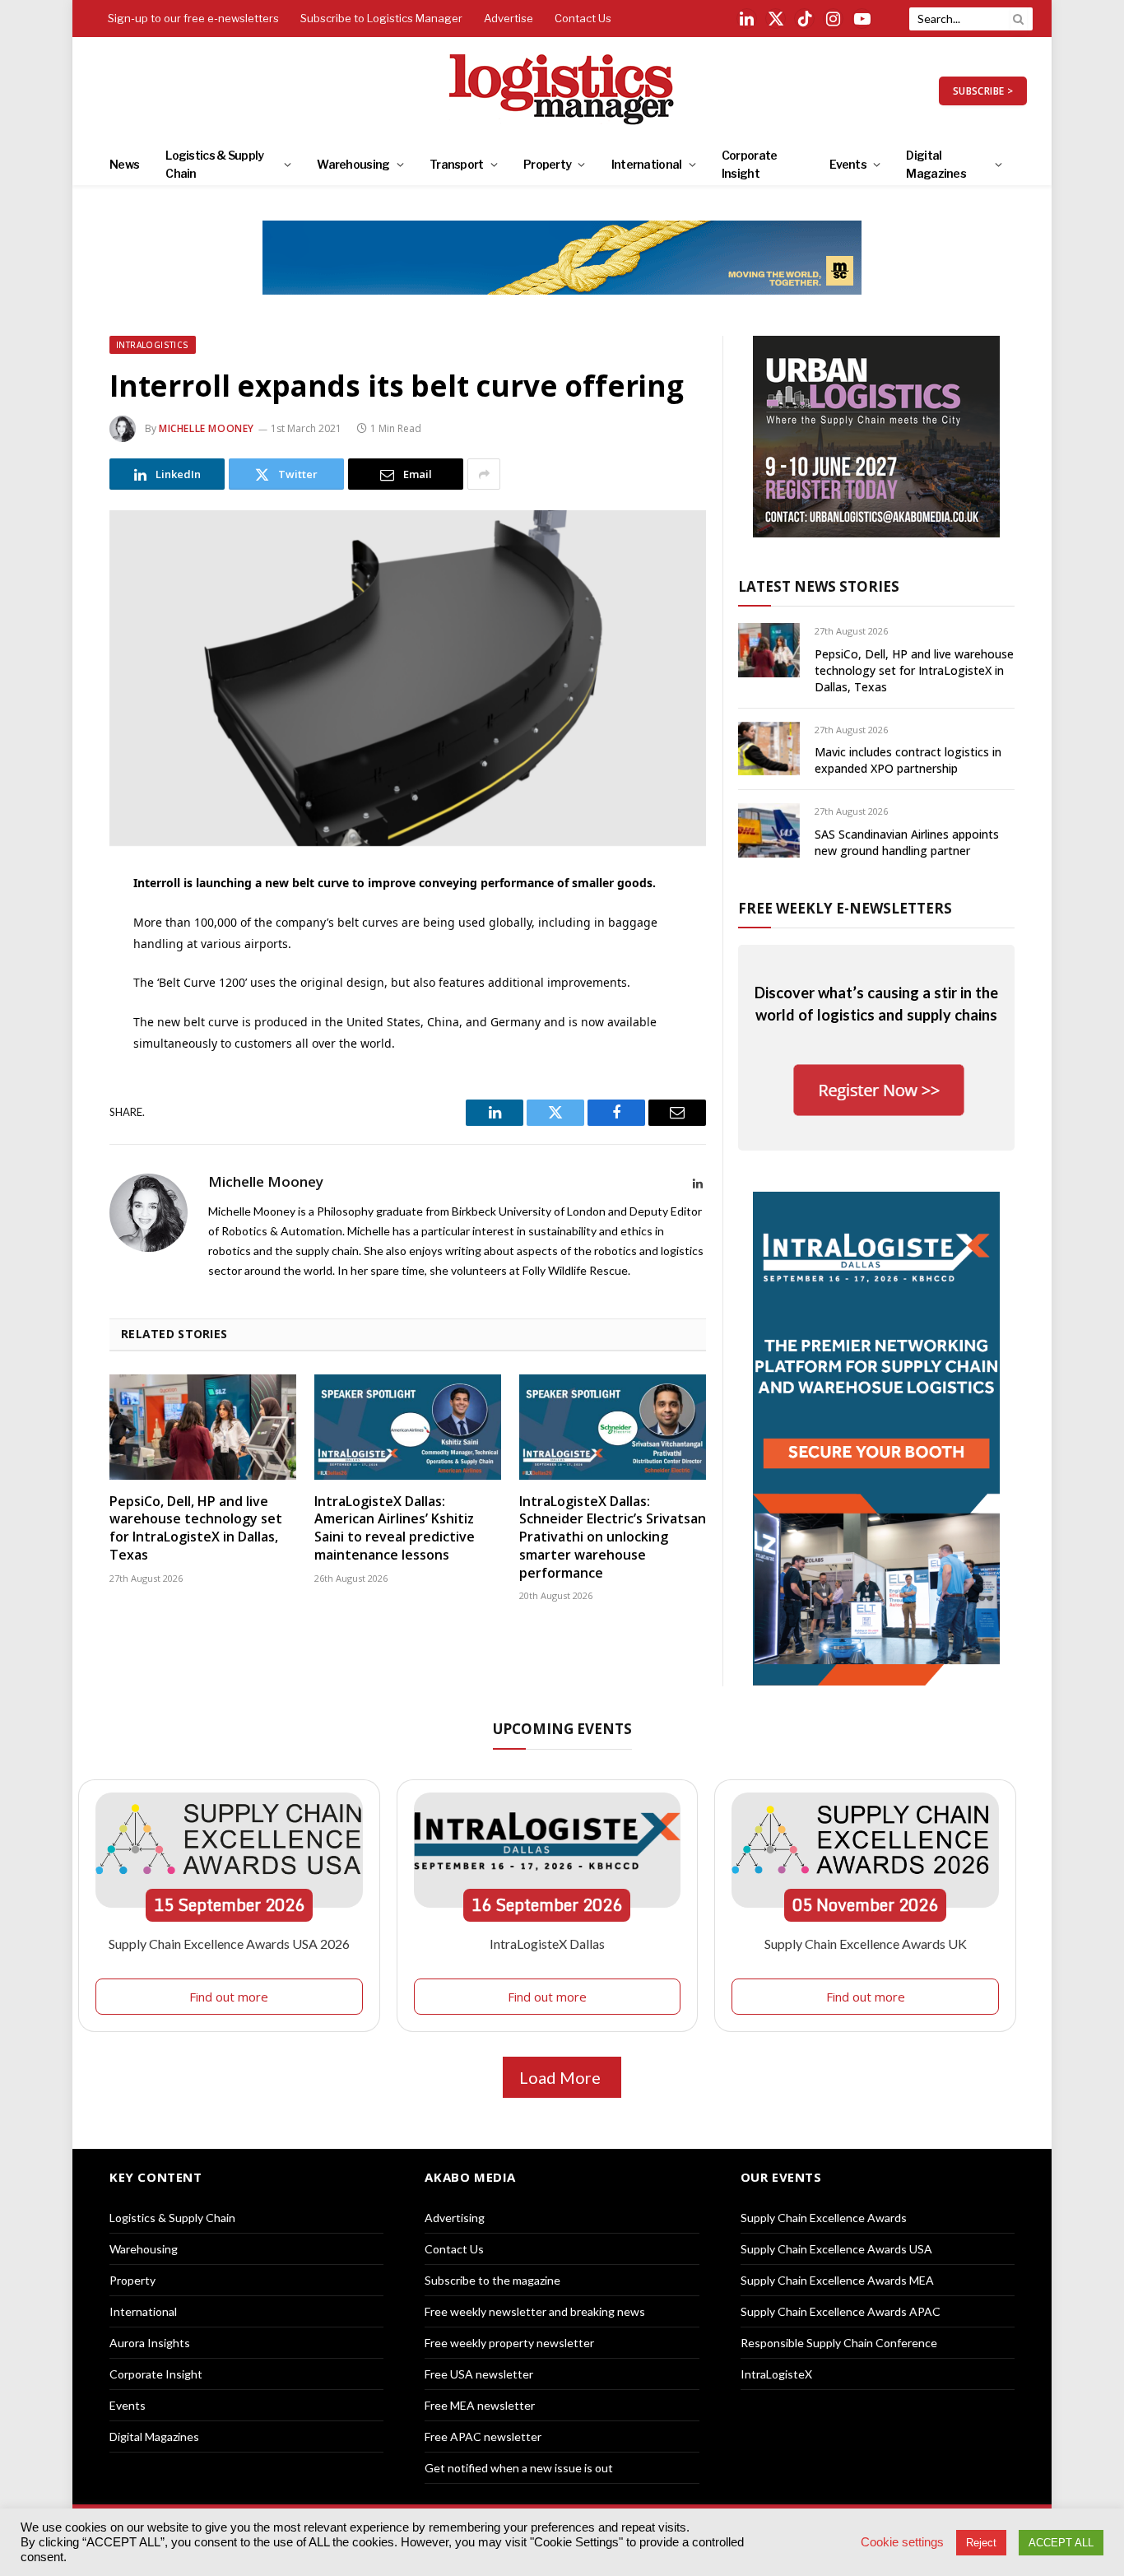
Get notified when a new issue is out (519, 2468)
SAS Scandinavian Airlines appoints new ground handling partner (907, 842)
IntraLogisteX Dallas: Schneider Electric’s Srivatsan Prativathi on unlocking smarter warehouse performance (613, 1537)
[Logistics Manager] (562, 91)
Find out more (229, 1997)
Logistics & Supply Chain (214, 164)
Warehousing (353, 164)
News (124, 164)
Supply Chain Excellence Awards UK (866, 1944)
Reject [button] (981, 2543)
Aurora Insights (150, 2343)
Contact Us (583, 18)
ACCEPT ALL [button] (1061, 2543)
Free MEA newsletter (480, 2405)
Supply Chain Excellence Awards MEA (837, 2280)
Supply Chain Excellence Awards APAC (841, 2311)
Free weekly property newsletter (509, 2343)
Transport (457, 164)
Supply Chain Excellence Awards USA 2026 (229, 1944)
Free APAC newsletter (483, 2437)
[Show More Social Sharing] (484, 474)
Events (848, 164)
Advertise (509, 18)
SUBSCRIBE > (983, 91)
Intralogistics (153, 345)
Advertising (455, 2218)
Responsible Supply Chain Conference (839, 2343)
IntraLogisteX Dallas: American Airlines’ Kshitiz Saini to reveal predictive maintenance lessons (395, 1528)
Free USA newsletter (479, 2374)
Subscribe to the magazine (492, 2280)
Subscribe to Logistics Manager (381, 18)
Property (547, 164)
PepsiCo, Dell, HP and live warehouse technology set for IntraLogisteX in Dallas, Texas (196, 1528)
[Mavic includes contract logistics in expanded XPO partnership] (769, 749)
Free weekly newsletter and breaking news (535, 2311)
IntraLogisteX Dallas (547, 1944)
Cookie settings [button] (902, 2542)
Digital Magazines (936, 164)
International (647, 164)
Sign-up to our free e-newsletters (193, 18)
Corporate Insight (750, 164)
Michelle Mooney (207, 428)
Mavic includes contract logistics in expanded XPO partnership (908, 760)
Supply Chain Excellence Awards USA (836, 2249)
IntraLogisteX (776, 2374)
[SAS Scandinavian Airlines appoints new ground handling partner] (769, 830)
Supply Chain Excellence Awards (824, 2218)
